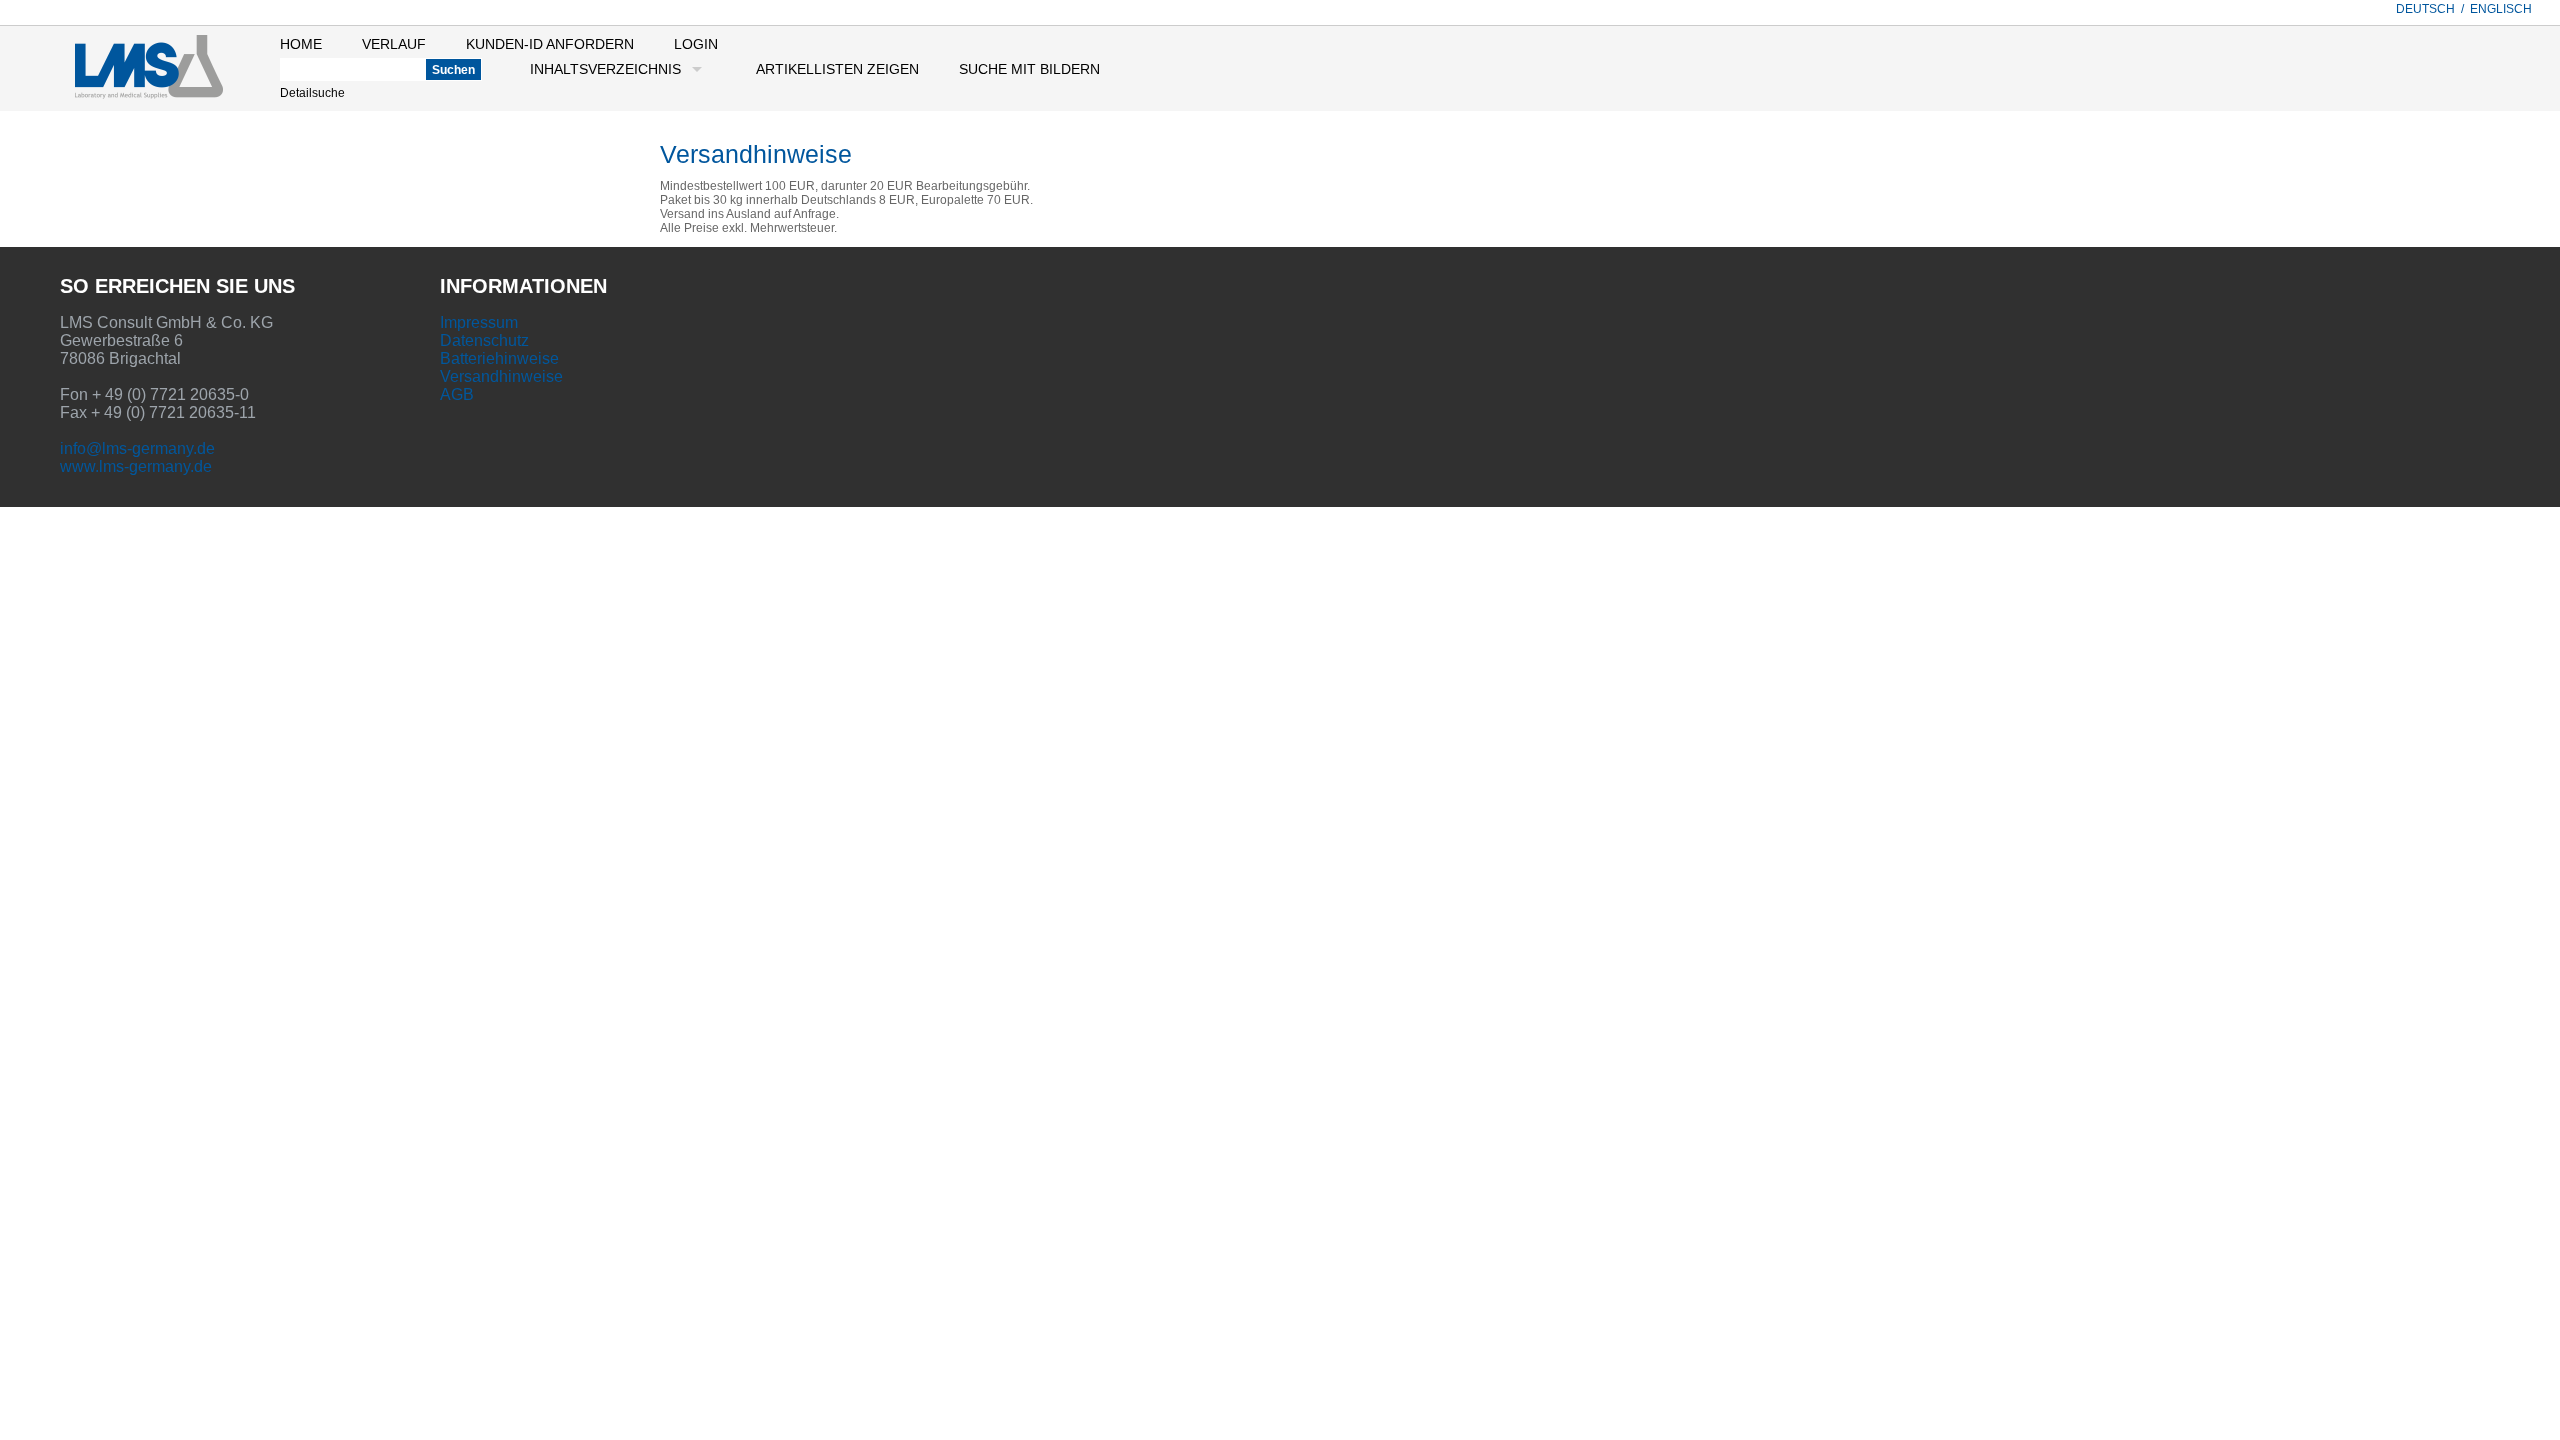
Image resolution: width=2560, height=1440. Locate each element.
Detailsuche (312, 93)
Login (696, 44)
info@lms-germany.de (137, 448)
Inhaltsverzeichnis (605, 69)
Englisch (2501, 9)
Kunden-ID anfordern (550, 44)
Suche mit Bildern (1029, 69)
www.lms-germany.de (136, 466)
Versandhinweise (501, 376)
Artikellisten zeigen (837, 69)
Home (301, 44)
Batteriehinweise (499, 358)
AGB (457, 394)
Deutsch (2425, 9)
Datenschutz (484, 340)
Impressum (479, 322)
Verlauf (394, 44)
